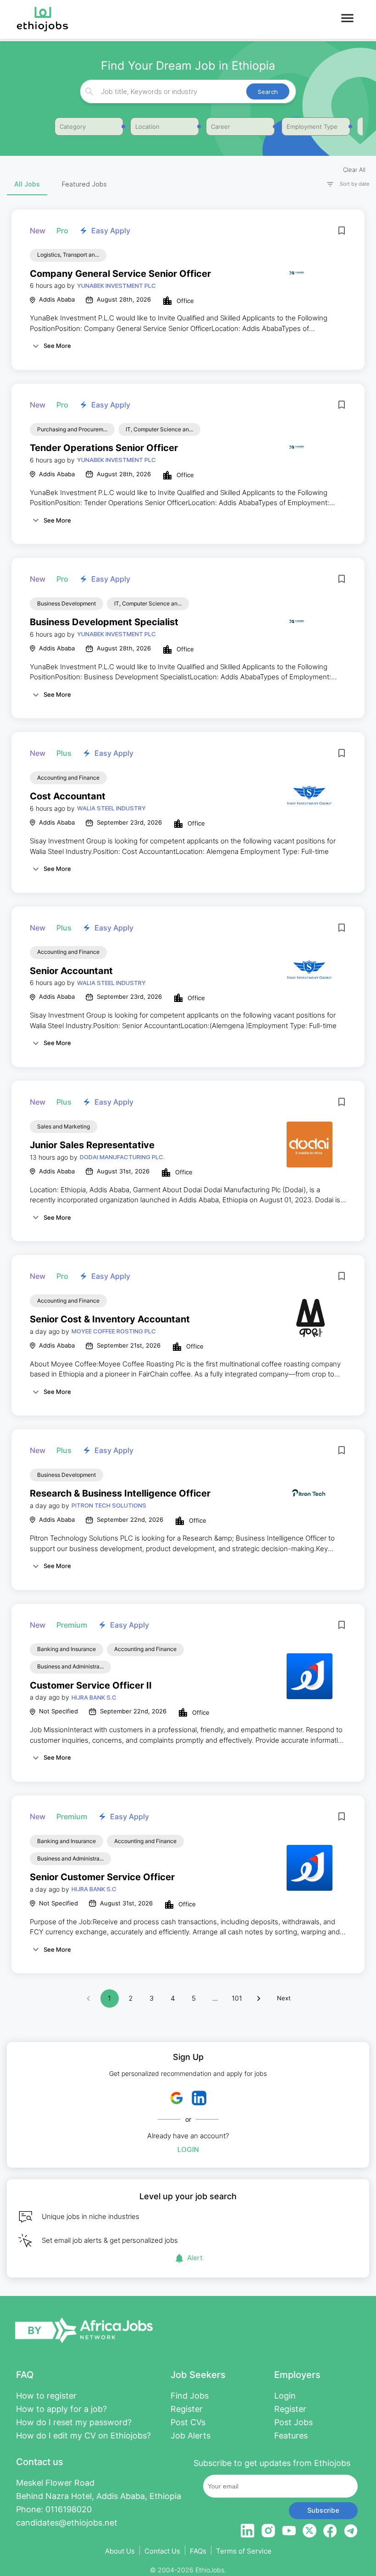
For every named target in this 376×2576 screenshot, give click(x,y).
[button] (344, 184)
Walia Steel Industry (111, 808)
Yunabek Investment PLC (116, 286)
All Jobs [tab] (27, 184)
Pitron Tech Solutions (109, 1505)
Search (268, 92)
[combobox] (187, 91)
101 (237, 1998)
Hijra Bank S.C (94, 1697)
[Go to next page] (259, 1998)
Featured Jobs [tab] (84, 184)
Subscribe (323, 2510)
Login (188, 2149)
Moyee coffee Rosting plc (114, 1331)
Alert (195, 2258)
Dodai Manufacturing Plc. (122, 1157)
